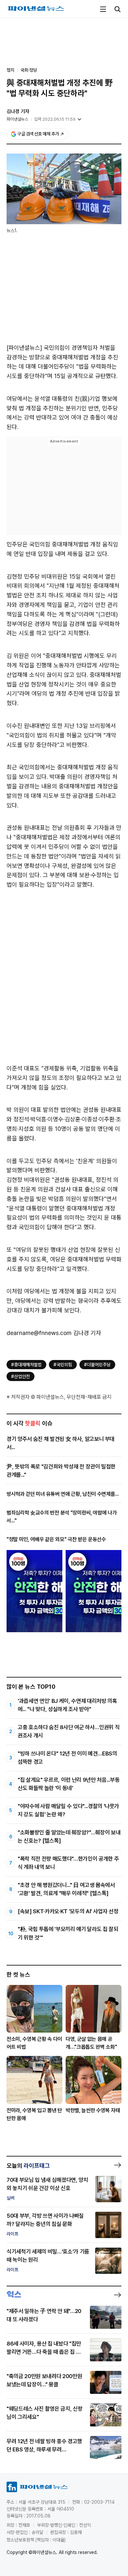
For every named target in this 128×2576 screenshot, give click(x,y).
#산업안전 (21, 1376)
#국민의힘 (63, 1365)
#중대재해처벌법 (26, 1365)
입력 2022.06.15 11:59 (55, 119)
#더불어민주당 (97, 1365)
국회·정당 (29, 70)
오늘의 (28, 2166)
